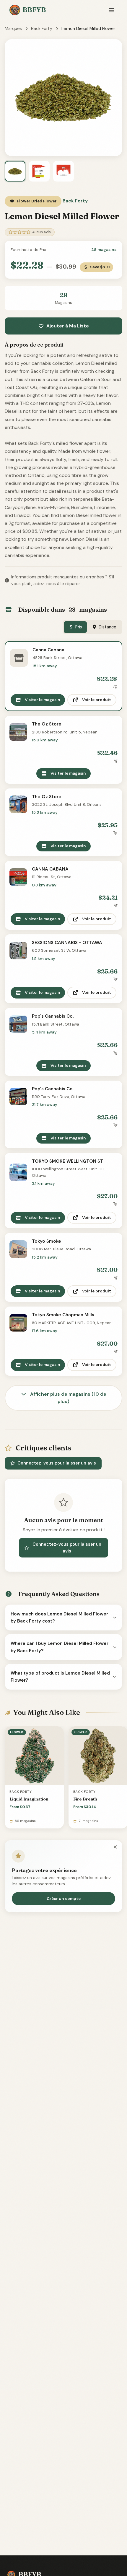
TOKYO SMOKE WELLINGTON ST (67, 1161)
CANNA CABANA (50, 869)
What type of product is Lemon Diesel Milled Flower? (60, 1677)
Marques (13, 29)
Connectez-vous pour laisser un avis (57, 1463)
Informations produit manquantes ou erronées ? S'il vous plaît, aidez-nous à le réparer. (63, 580)
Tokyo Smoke (47, 1241)
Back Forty (42, 29)
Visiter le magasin (43, 700)
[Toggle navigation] (111, 10)
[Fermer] (115, 1847)
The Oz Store (47, 724)
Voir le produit (97, 700)
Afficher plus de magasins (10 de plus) (68, 1398)
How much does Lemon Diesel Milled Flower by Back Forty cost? (59, 1618)
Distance (108, 627)
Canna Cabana (48, 650)
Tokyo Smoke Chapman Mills (63, 1315)
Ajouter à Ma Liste (68, 326)
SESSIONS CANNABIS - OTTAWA (67, 943)
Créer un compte (64, 1899)
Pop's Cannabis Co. (53, 1016)
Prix (79, 627)
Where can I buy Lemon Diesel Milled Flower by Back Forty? (60, 1647)
